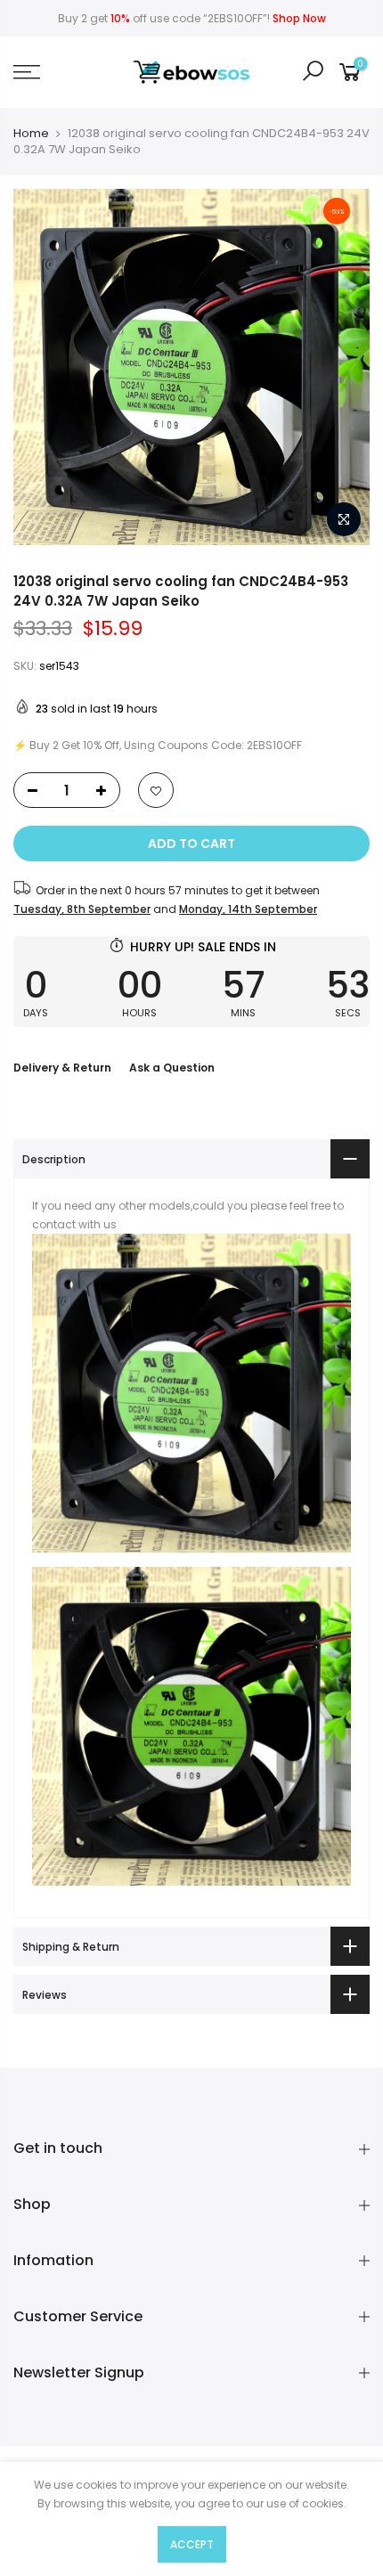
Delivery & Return (62, 1068)
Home (31, 134)
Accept (192, 2544)
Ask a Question (172, 1068)
